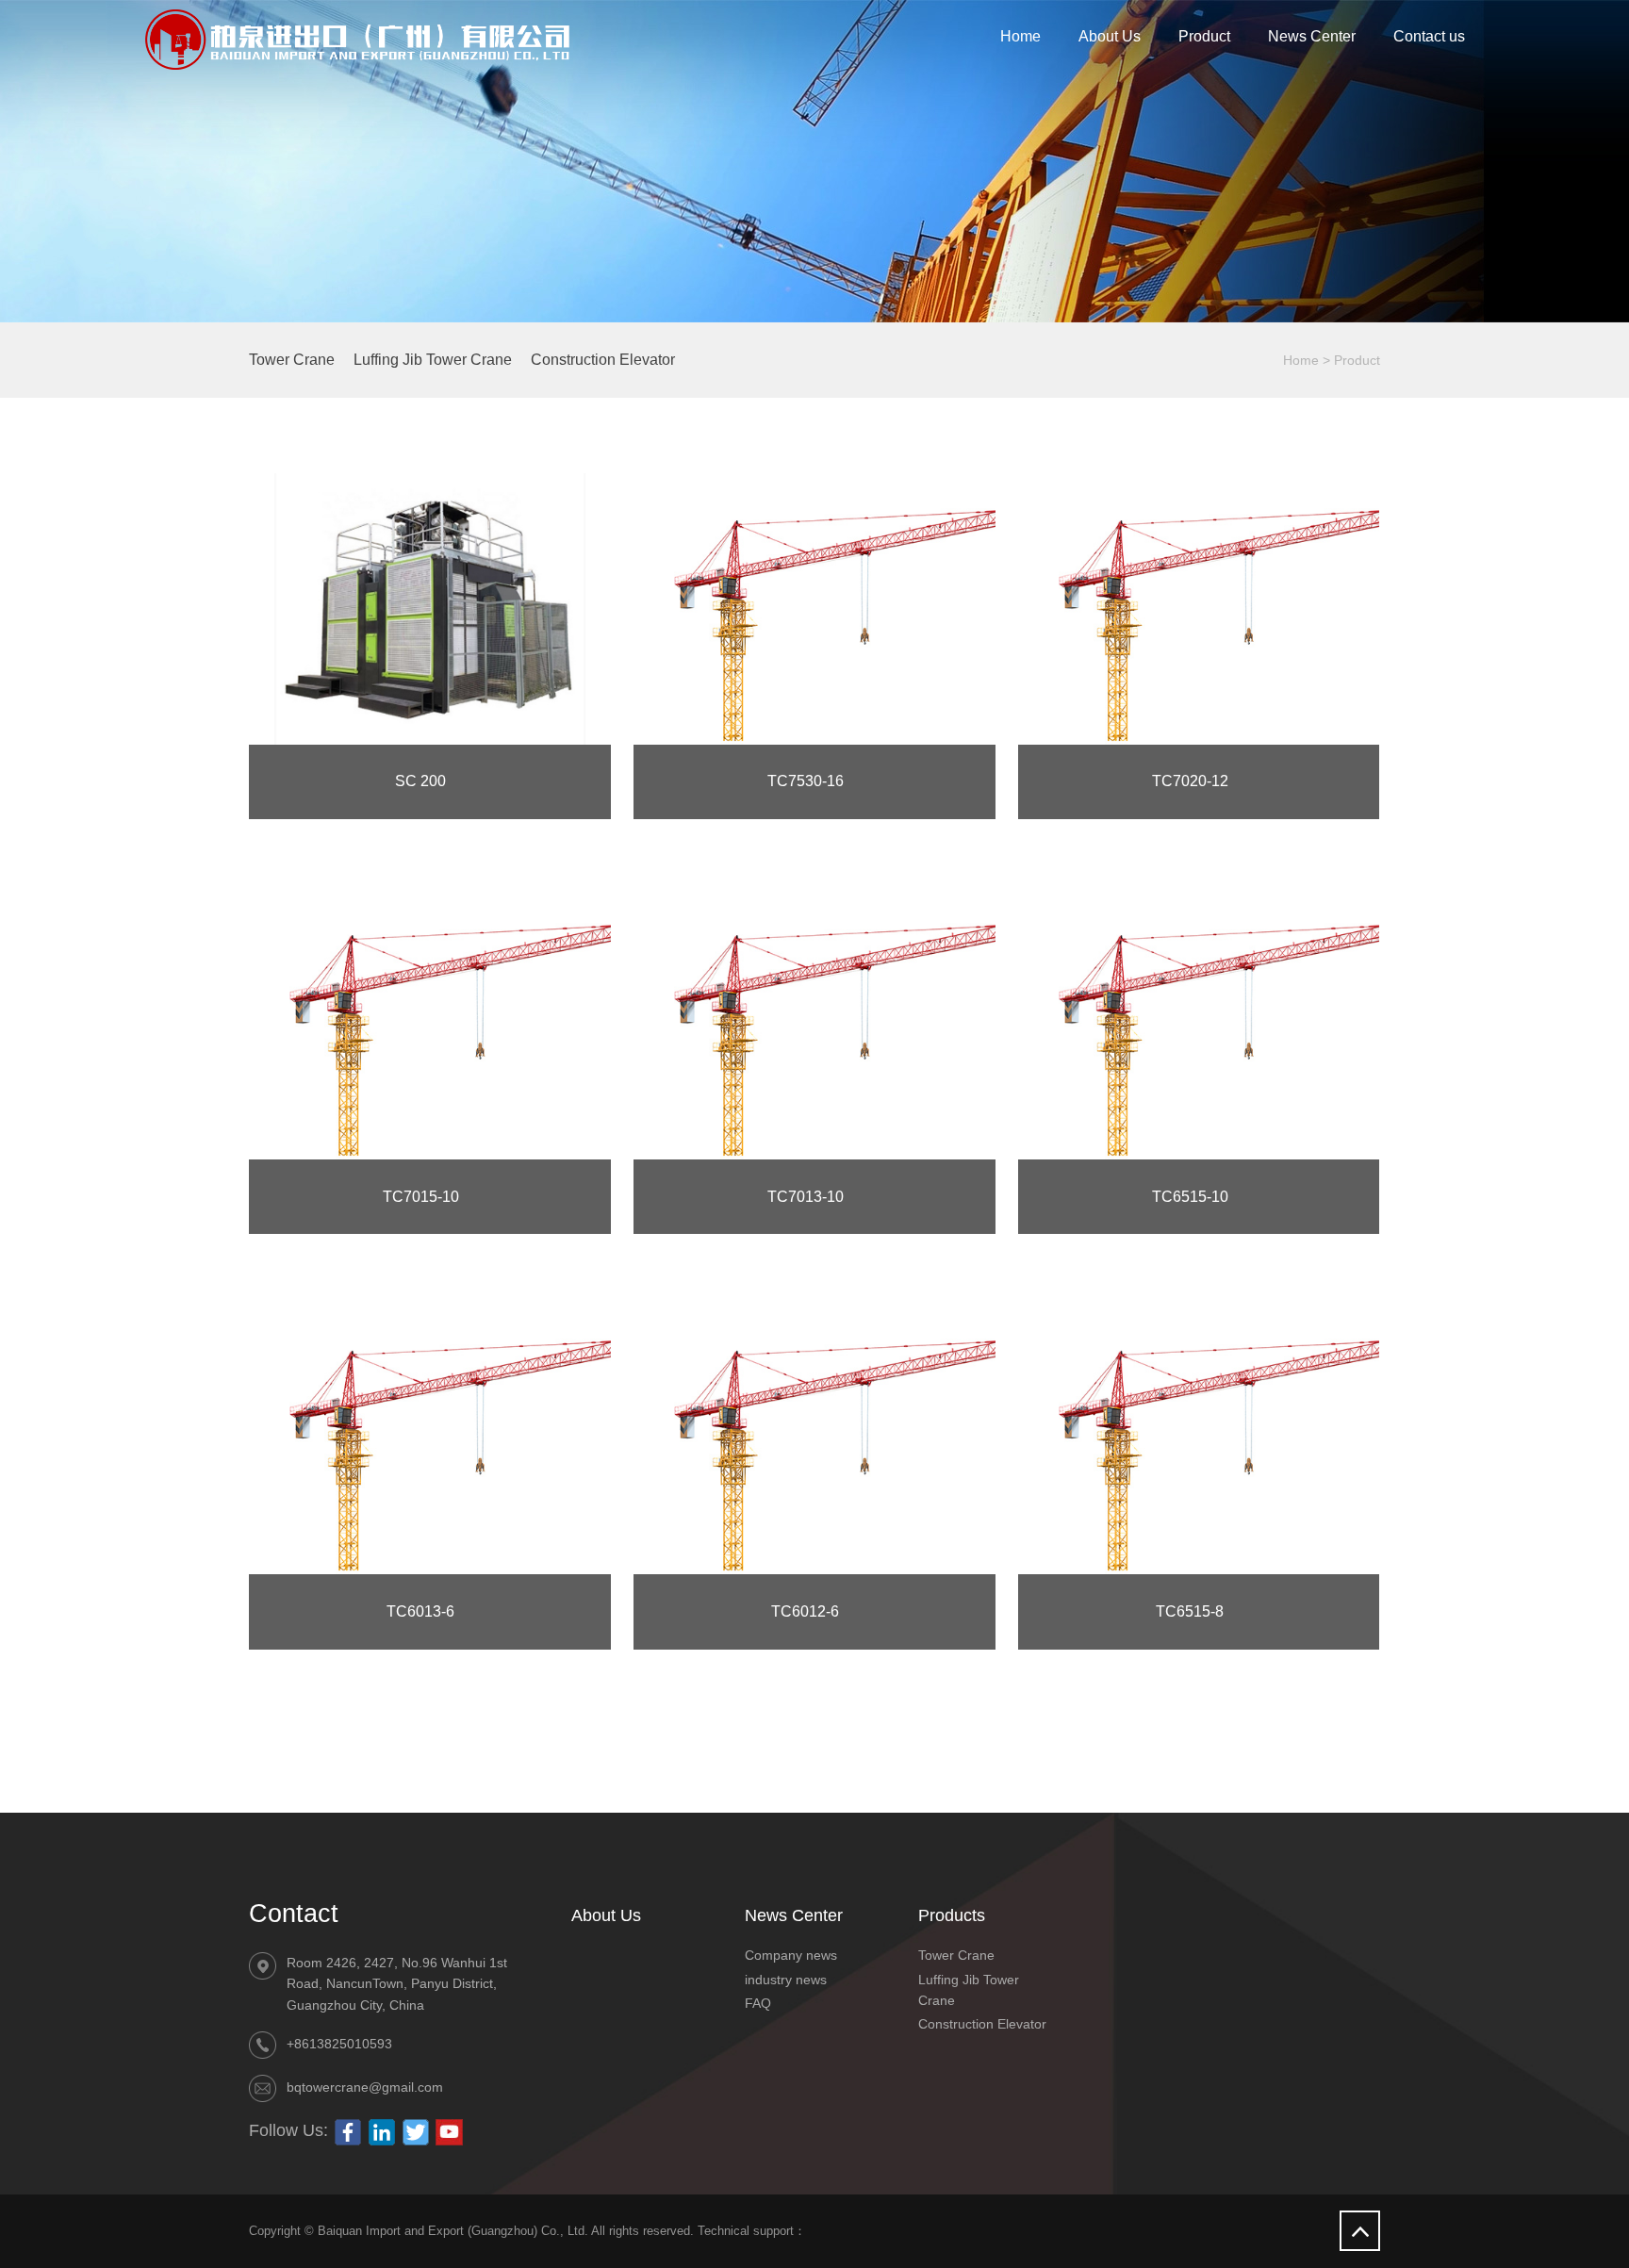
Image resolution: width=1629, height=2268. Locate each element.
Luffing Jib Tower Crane (433, 360)
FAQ (758, 2003)
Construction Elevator (603, 360)
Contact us (1429, 36)
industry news (786, 1980)
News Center (1312, 36)
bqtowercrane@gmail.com (365, 2087)
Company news (791, 1955)
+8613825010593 (339, 2044)
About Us (1110, 36)
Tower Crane (292, 360)
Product (1204, 36)
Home (1020, 36)
